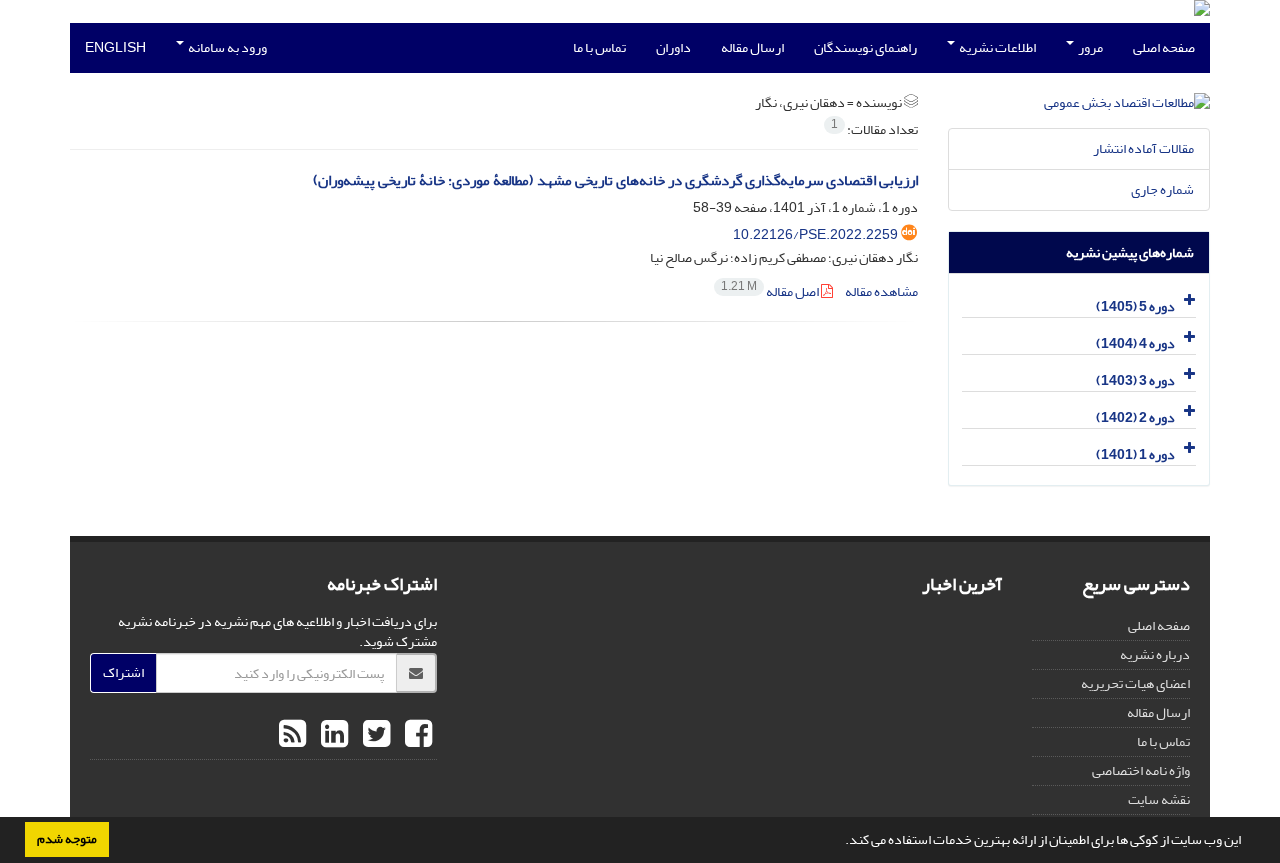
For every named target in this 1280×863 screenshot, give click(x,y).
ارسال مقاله (752, 47)
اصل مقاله (771, 291)
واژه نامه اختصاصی (1141, 770)
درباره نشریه (1155, 654)
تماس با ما (599, 47)
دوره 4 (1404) (1135, 343)
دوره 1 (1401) (1135, 454)
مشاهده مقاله (881, 291)
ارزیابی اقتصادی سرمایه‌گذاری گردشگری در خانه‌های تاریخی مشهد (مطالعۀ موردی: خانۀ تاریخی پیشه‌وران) (615, 180)
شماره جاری (1162, 189)
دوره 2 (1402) (1135, 417)
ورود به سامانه (226, 47)
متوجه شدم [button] (67, 839)
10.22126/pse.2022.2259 (815, 234)
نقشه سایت (1159, 799)
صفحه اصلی (1164, 47)
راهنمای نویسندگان (865, 47)
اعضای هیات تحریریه (1135, 683)
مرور (1089, 47)
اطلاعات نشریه (996, 47)
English (115, 47)
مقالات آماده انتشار (1143, 148)
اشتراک (123, 672)
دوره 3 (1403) (1135, 380)
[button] (840, 842)
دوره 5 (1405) (1135, 306)
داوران (673, 47)
